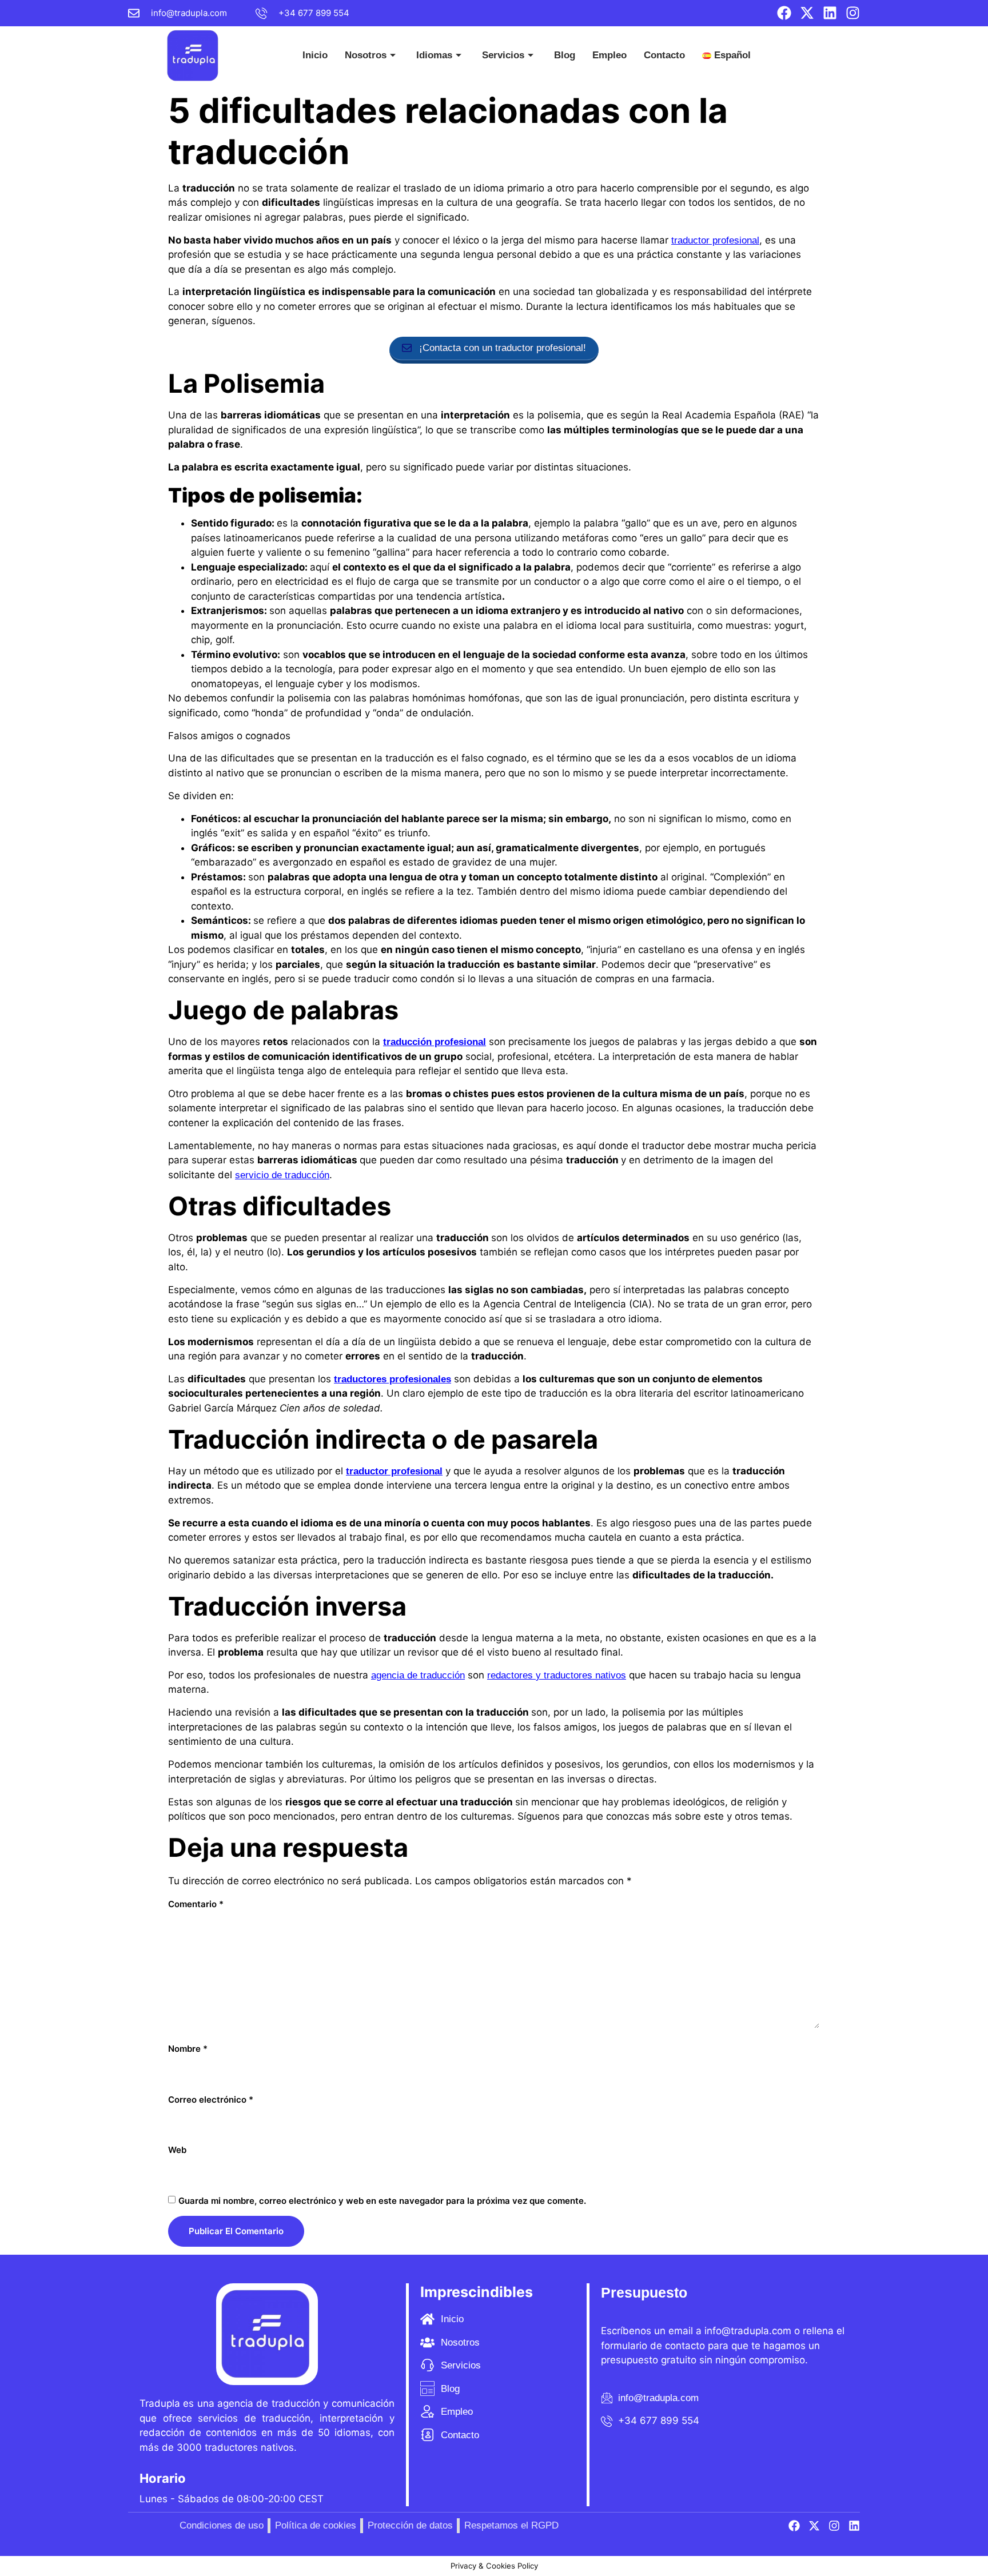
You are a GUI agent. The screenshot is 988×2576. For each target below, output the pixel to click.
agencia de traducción (418, 1675)
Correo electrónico (211, 2100)
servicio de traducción (282, 1175)
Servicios (503, 55)
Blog (565, 55)
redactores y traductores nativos (557, 1675)
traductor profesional (715, 240)
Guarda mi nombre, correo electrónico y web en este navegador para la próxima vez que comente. (382, 2201)
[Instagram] (853, 13)
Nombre (188, 2049)
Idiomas (434, 55)
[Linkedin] (830, 13)
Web (177, 2150)
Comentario (196, 1904)
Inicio (315, 55)
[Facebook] (784, 13)
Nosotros (366, 55)
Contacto (664, 55)
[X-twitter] (807, 13)
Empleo (609, 55)
